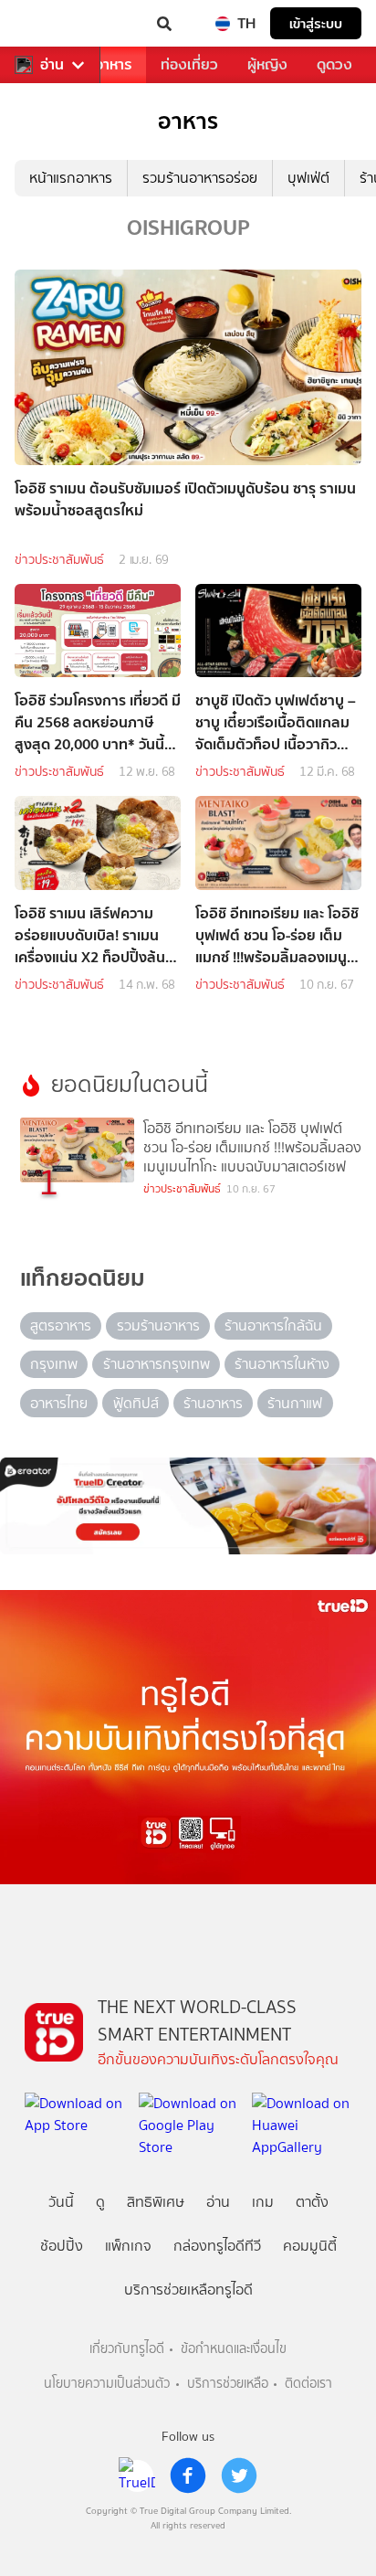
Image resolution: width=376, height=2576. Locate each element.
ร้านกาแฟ (295, 1403)
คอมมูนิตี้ (310, 2246)
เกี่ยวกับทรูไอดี (127, 2349)
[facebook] (188, 2475)
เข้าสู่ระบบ (316, 23)
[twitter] (239, 2475)
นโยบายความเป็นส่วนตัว (107, 2384)
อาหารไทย (59, 1403)
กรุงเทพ (54, 1364)
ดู (100, 2202)
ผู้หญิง (267, 64)
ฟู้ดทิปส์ (136, 1403)
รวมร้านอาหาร (158, 1325)
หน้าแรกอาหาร (71, 178)
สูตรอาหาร (61, 1325)
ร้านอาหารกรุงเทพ (157, 1364)
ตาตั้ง (312, 2202)
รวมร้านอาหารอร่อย (200, 178)
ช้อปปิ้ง (62, 2246)
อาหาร (113, 64)
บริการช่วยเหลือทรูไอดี (188, 2290)
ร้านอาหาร (213, 1403)
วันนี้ (61, 2202)
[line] (137, 2475)
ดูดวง (334, 64)
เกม (263, 2202)
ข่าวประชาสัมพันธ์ (59, 560)
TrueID (51, 24)
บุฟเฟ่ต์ (308, 178)
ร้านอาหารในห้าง (282, 1364)
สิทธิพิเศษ (156, 2202)
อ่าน (52, 65)
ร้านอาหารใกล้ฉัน (273, 1325)
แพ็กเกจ (128, 2246)
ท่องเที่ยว (189, 64)
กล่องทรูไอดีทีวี (217, 2246)
